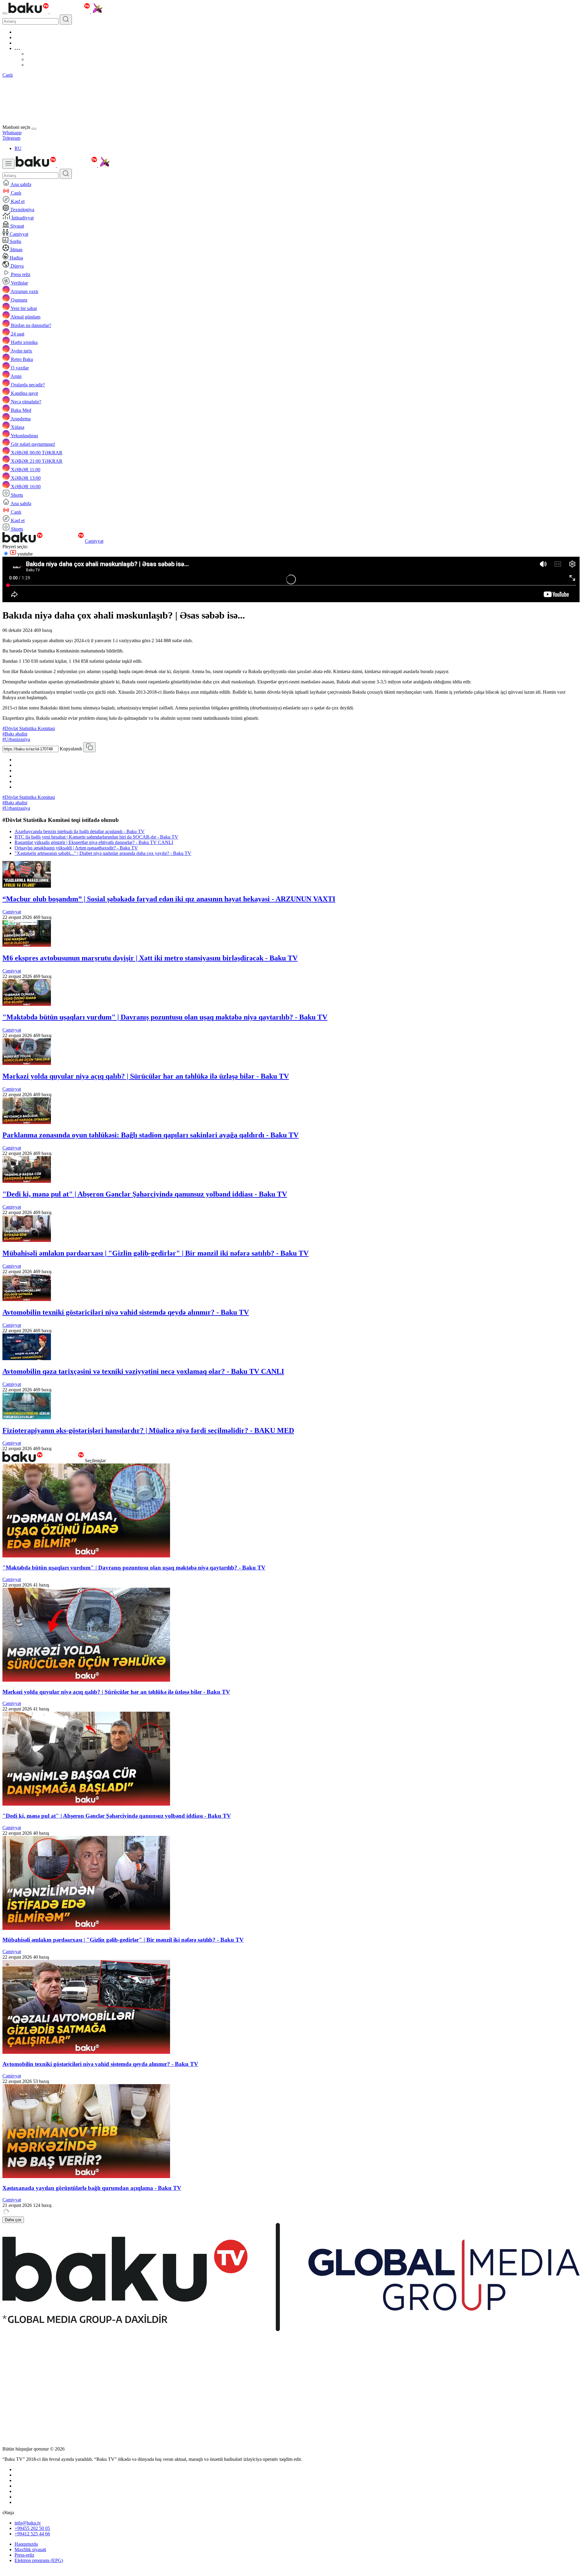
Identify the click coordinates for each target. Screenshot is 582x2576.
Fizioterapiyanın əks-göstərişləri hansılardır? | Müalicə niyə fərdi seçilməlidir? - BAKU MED (148, 1430)
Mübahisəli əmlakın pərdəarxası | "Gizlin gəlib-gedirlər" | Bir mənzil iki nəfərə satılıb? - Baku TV (156, 1253)
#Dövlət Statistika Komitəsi (29, 728)
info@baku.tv (28, 2523)
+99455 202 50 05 (32, 2528)
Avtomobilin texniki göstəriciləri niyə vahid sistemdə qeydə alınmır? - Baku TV (126, 1312)
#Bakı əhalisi (15, 734)
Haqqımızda (26, 2544)
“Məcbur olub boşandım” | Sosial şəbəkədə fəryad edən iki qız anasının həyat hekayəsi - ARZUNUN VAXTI (169, 899)
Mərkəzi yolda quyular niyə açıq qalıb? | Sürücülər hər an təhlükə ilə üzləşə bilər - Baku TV (146, 1076)
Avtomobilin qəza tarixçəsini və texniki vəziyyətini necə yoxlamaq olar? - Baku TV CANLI (143, 1371)
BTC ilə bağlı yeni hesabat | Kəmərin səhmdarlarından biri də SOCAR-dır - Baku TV (96, 837)
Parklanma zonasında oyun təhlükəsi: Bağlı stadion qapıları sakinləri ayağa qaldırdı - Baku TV (151, 1135)
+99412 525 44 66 (32, 2534)
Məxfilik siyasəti (30, 2549)
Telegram (11, 138)
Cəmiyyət (94, 541)
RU (18, 148)
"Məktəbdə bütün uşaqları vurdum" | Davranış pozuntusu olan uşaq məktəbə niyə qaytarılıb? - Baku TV (165, 1017)
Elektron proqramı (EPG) (39, 2560)
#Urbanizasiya (16, 739)
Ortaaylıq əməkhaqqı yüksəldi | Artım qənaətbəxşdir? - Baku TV (76, 848)
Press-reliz (24, 2555)
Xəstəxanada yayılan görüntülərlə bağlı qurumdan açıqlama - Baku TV (92, 2188)
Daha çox (13, 2220)
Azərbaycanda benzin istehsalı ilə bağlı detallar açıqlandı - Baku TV (80, 831)
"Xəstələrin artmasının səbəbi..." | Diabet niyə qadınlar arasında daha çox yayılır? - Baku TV (103, 853)
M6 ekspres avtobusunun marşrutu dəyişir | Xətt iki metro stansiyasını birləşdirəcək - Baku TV (150, 958)
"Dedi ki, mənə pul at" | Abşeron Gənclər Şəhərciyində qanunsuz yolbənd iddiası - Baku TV (145, 1194)
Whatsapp (12, 133)
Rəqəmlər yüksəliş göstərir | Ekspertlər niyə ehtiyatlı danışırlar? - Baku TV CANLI (94, 842)
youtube (24, 554)
